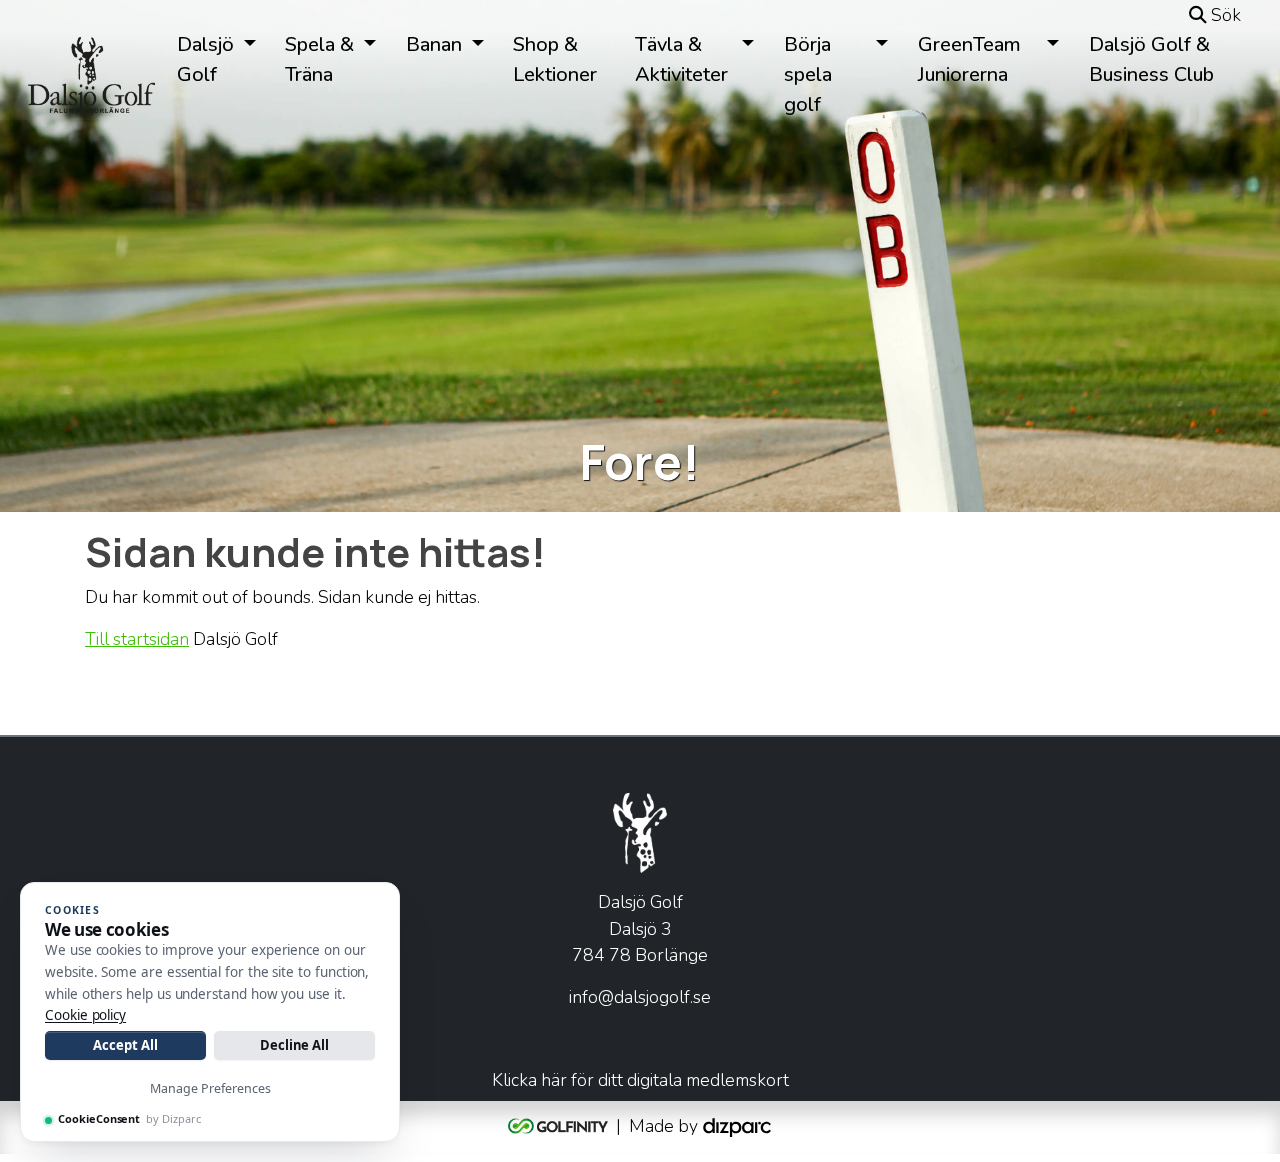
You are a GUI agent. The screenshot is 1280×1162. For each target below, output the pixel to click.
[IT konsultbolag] (737, 1126)
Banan (434, 44)
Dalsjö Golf (205, 59)
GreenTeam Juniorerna (969, 59)
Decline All (294, 1045)
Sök (1224, 15)
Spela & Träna (319, 59)
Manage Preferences (210, 1088)
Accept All (125, 1045)
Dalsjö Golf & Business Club (1151, 59)
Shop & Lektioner (555, 59)
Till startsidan (137, 639)
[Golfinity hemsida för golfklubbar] (560, 1126)
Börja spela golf (808, 74)
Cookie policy (85, 1015)
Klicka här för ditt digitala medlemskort (640, 1080)
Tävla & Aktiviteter (681, 59)
